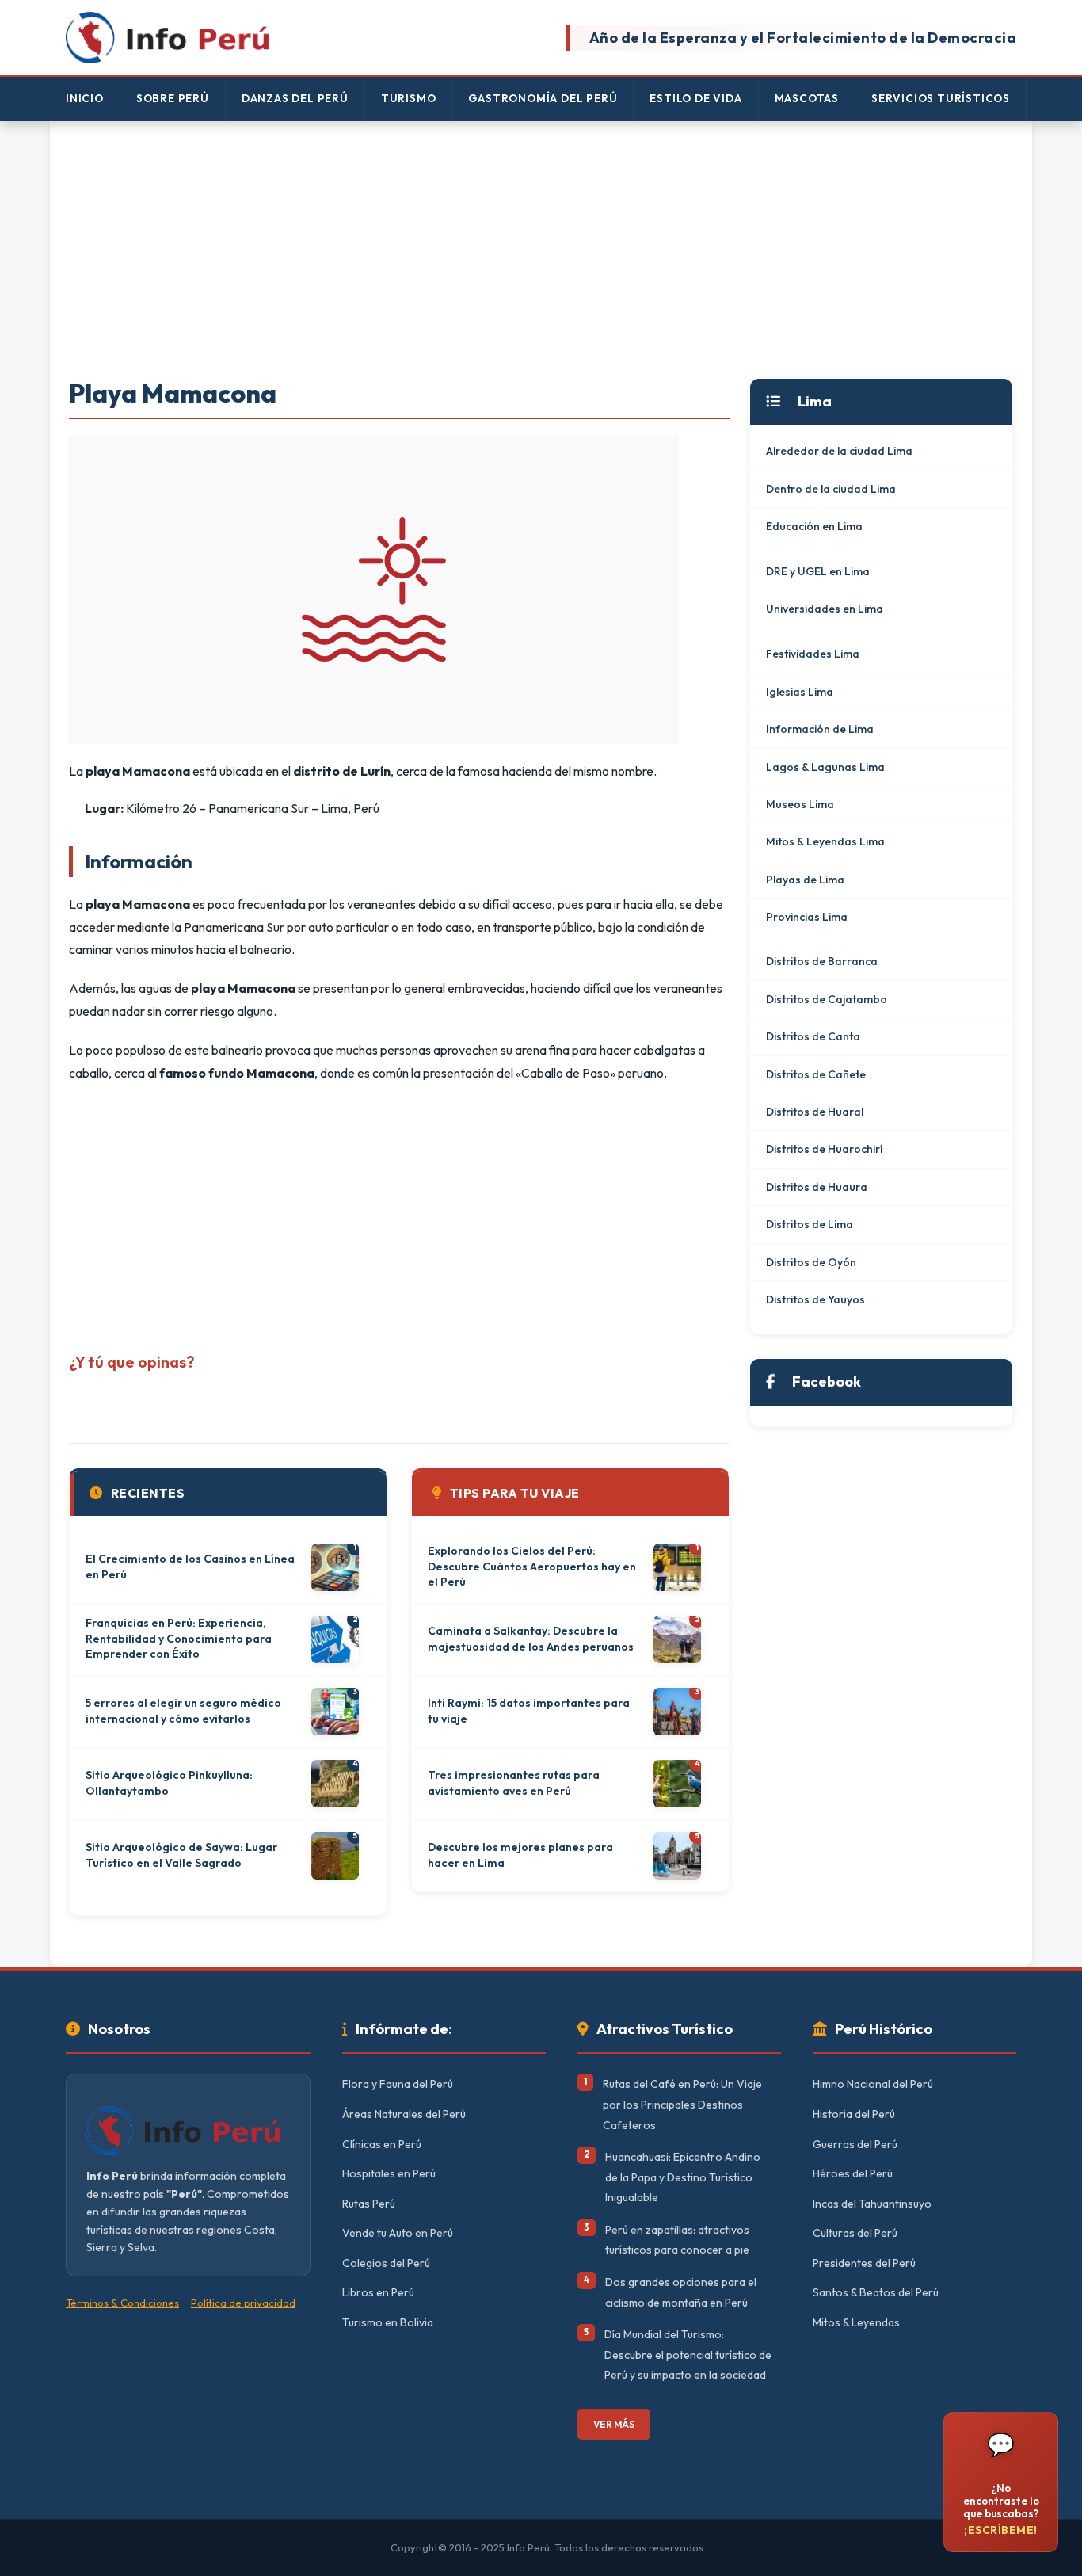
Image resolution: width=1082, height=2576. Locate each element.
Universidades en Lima (825, 609)
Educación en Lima (814, 526)
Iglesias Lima (800, 692)
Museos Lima (800, 804)
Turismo (409, 98)
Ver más (614, 2424)
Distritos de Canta (813, 1036)
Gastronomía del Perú (543, 98)
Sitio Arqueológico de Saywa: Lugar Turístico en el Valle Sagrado (181, 1855)
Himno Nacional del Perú (873, 2084)
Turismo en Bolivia (388, 2322)
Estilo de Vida (695, 98)
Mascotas (807, 98)
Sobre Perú (173, 98)
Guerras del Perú (855, 2144)
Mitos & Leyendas (856, 2322)
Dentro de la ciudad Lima (831, 489)
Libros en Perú (378, 2292)
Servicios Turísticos (941, 98)
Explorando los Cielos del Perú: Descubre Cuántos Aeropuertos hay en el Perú (532, 1566)
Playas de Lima (805, 880)
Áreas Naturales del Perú (404, 2114)
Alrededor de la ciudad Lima (839, 451)
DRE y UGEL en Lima (818, 571)
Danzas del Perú (295, 98)
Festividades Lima (813, 654)
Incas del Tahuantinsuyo (872, 2204)
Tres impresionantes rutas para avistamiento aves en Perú (514, 1783)
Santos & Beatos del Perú (876, 2292)
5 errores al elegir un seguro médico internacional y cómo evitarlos (183, 1711)
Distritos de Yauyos (815, 1299)
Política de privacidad (243, 2303)
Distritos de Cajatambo (827, 999)
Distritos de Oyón (811, 1262)
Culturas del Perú (855, 2233)
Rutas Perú (369, 2204)
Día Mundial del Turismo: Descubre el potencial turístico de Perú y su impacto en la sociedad (688, 2355)
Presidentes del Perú (864, 2263)
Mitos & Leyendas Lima (825, 841)
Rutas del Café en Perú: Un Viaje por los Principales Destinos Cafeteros (682, 2104)
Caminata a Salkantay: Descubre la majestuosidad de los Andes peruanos (531, 1639)
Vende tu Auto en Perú (398, 2233)
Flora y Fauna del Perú (398, 2084)
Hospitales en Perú (389, 2173)
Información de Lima (820, 729)
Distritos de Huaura (817, 1187)
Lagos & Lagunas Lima (825, 767)
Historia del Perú (854, 2114)
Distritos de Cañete (816, 1074)
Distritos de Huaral (815, 1112)
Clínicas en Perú (382, 2144)
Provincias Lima (807, 917)
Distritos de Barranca (822, 961)
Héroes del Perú (853, 2173)
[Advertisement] (541, 251)
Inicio (85, 98)
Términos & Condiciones (122, 2303)
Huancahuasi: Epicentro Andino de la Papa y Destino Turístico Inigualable (683, 2177)
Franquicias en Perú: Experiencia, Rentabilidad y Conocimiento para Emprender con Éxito (179, 1638)
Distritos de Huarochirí (824, 1149)
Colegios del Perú (386, 2263)
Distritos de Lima (810, 1224)
